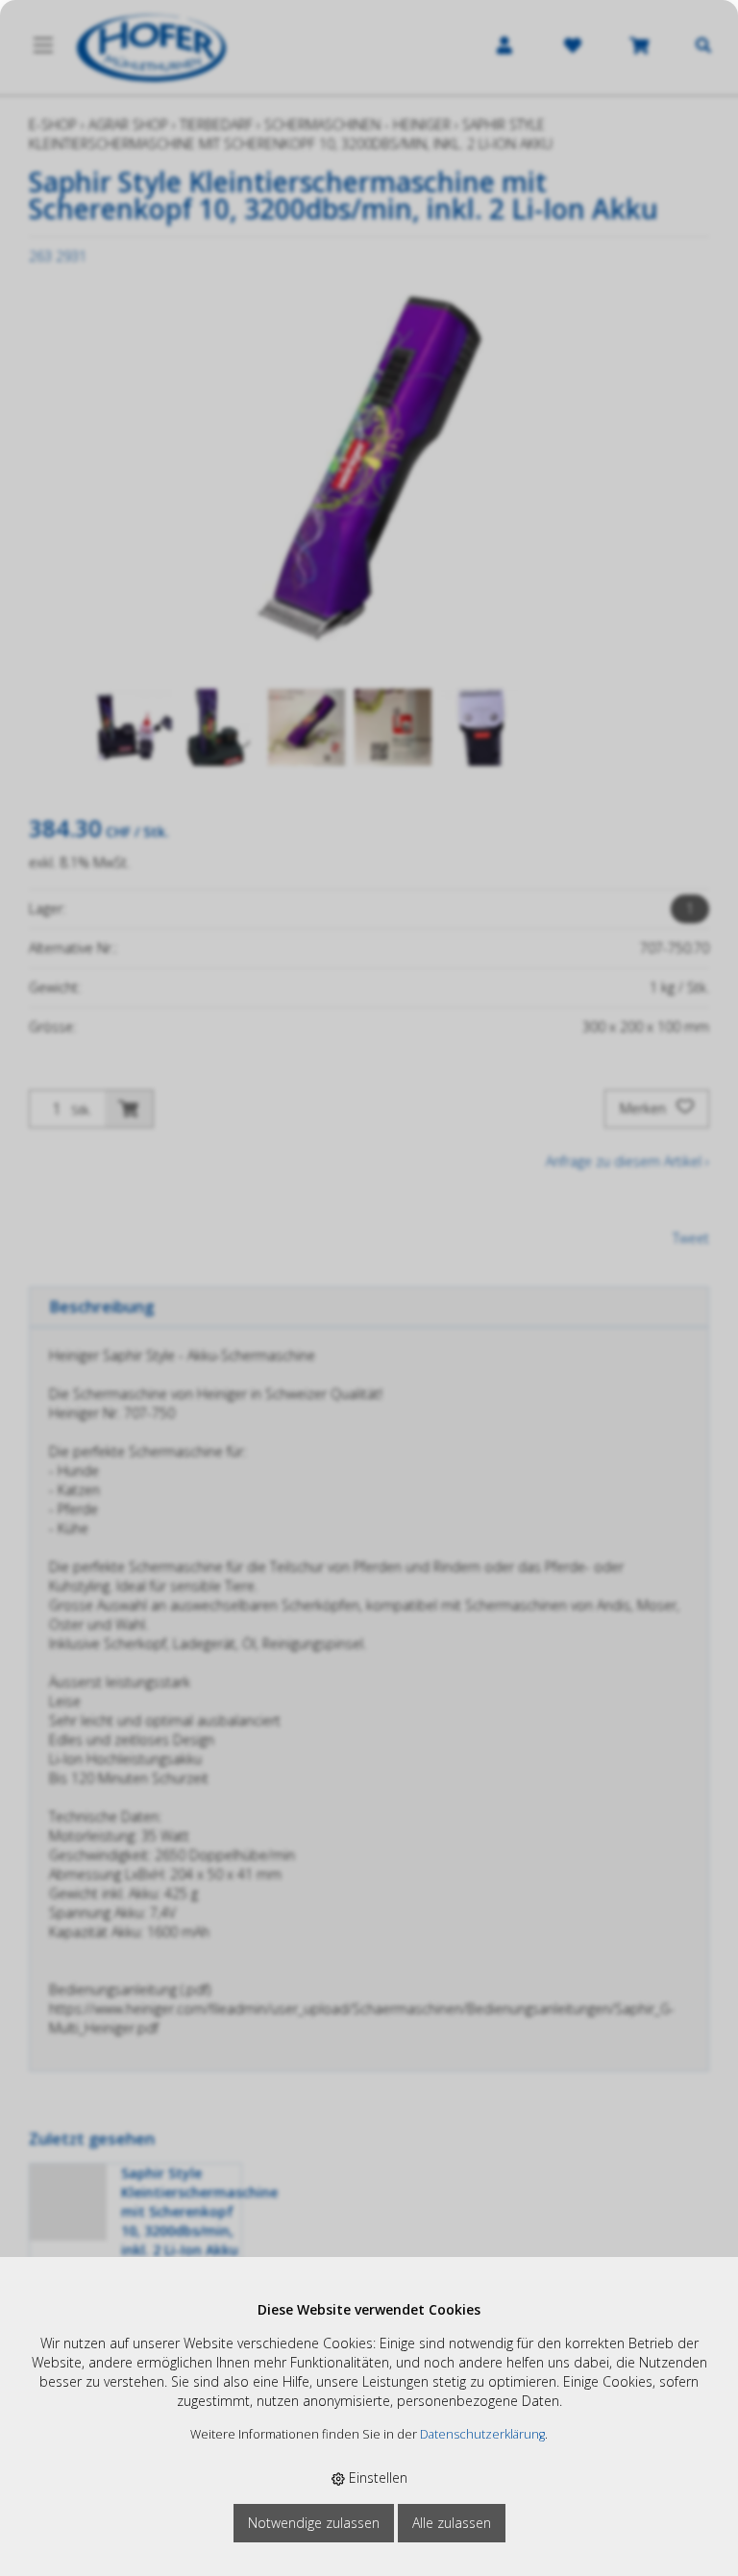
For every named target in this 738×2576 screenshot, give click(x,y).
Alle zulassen (452, 2523)
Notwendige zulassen (314, 2523)
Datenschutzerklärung (482, 2434)
